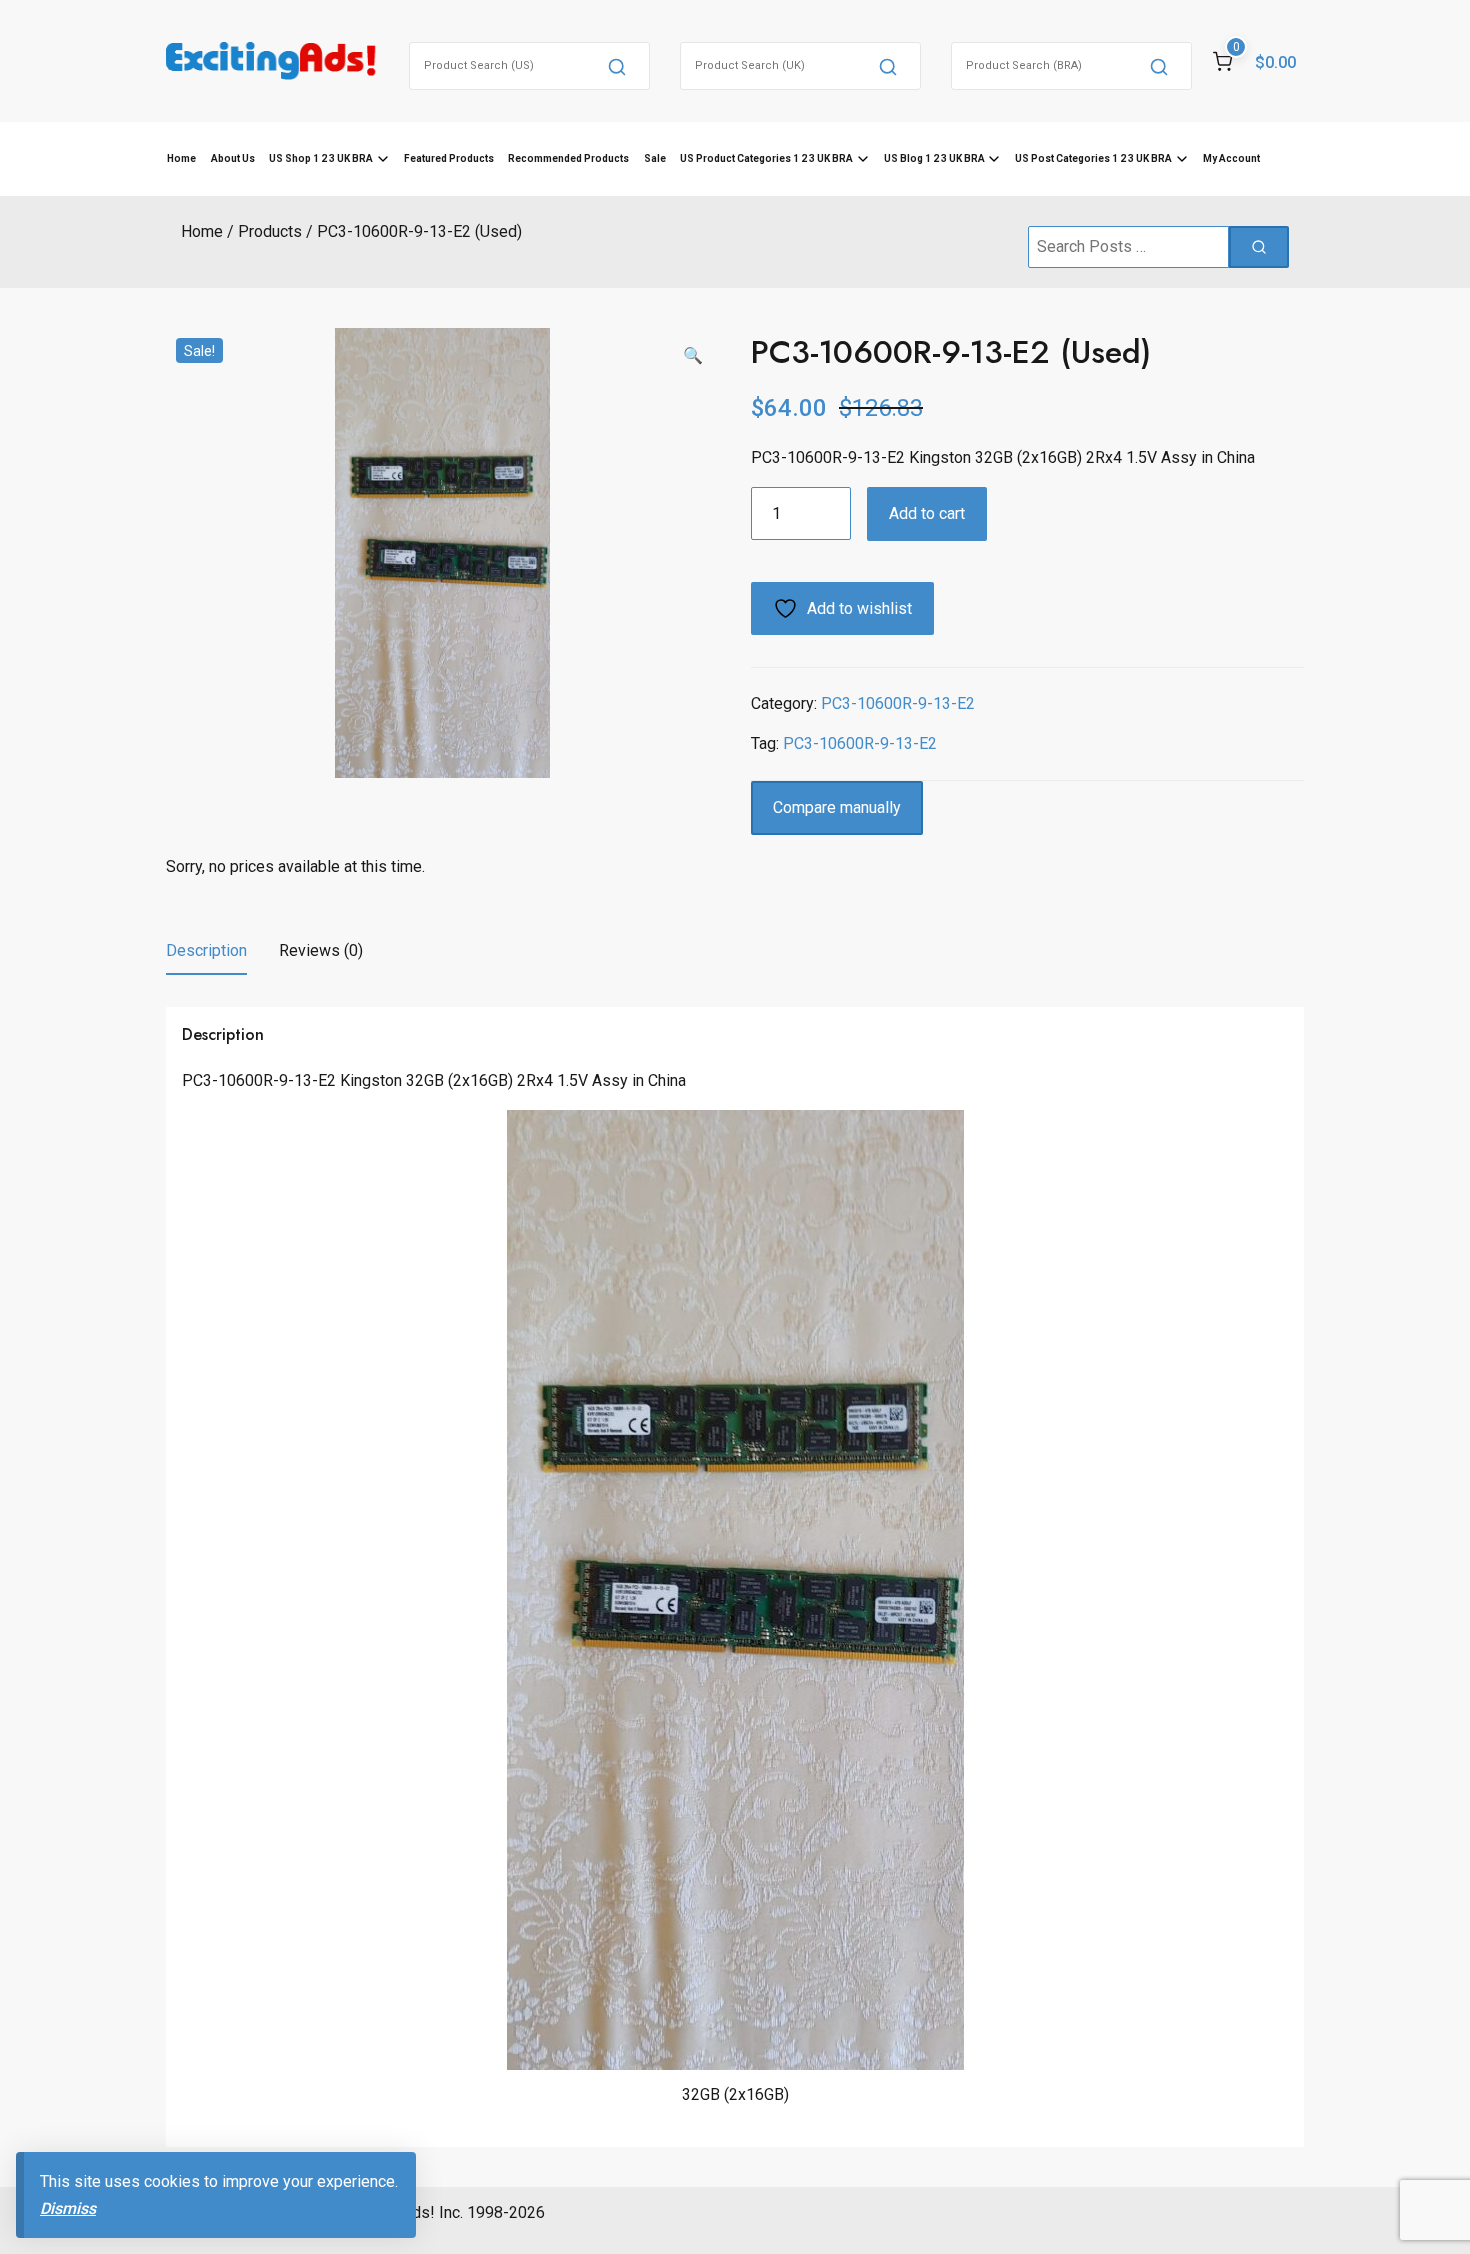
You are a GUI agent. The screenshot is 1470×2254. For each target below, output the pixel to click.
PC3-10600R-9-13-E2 (898, 703)
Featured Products (449, 158)
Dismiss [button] (68, 2208)
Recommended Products (568, 158)
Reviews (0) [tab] (321, 950)
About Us (233, 158)
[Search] (617, 66)
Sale (655, 158)
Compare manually (837, 807)
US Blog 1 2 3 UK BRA (934, 158)
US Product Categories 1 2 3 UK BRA (766, 158)
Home (181, 158)
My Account (1231, 158)
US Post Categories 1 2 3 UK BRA (1093, 158)
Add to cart (927, 513)
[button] (693, 356)
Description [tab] (206, 950)
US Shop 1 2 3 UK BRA (321, 158)
